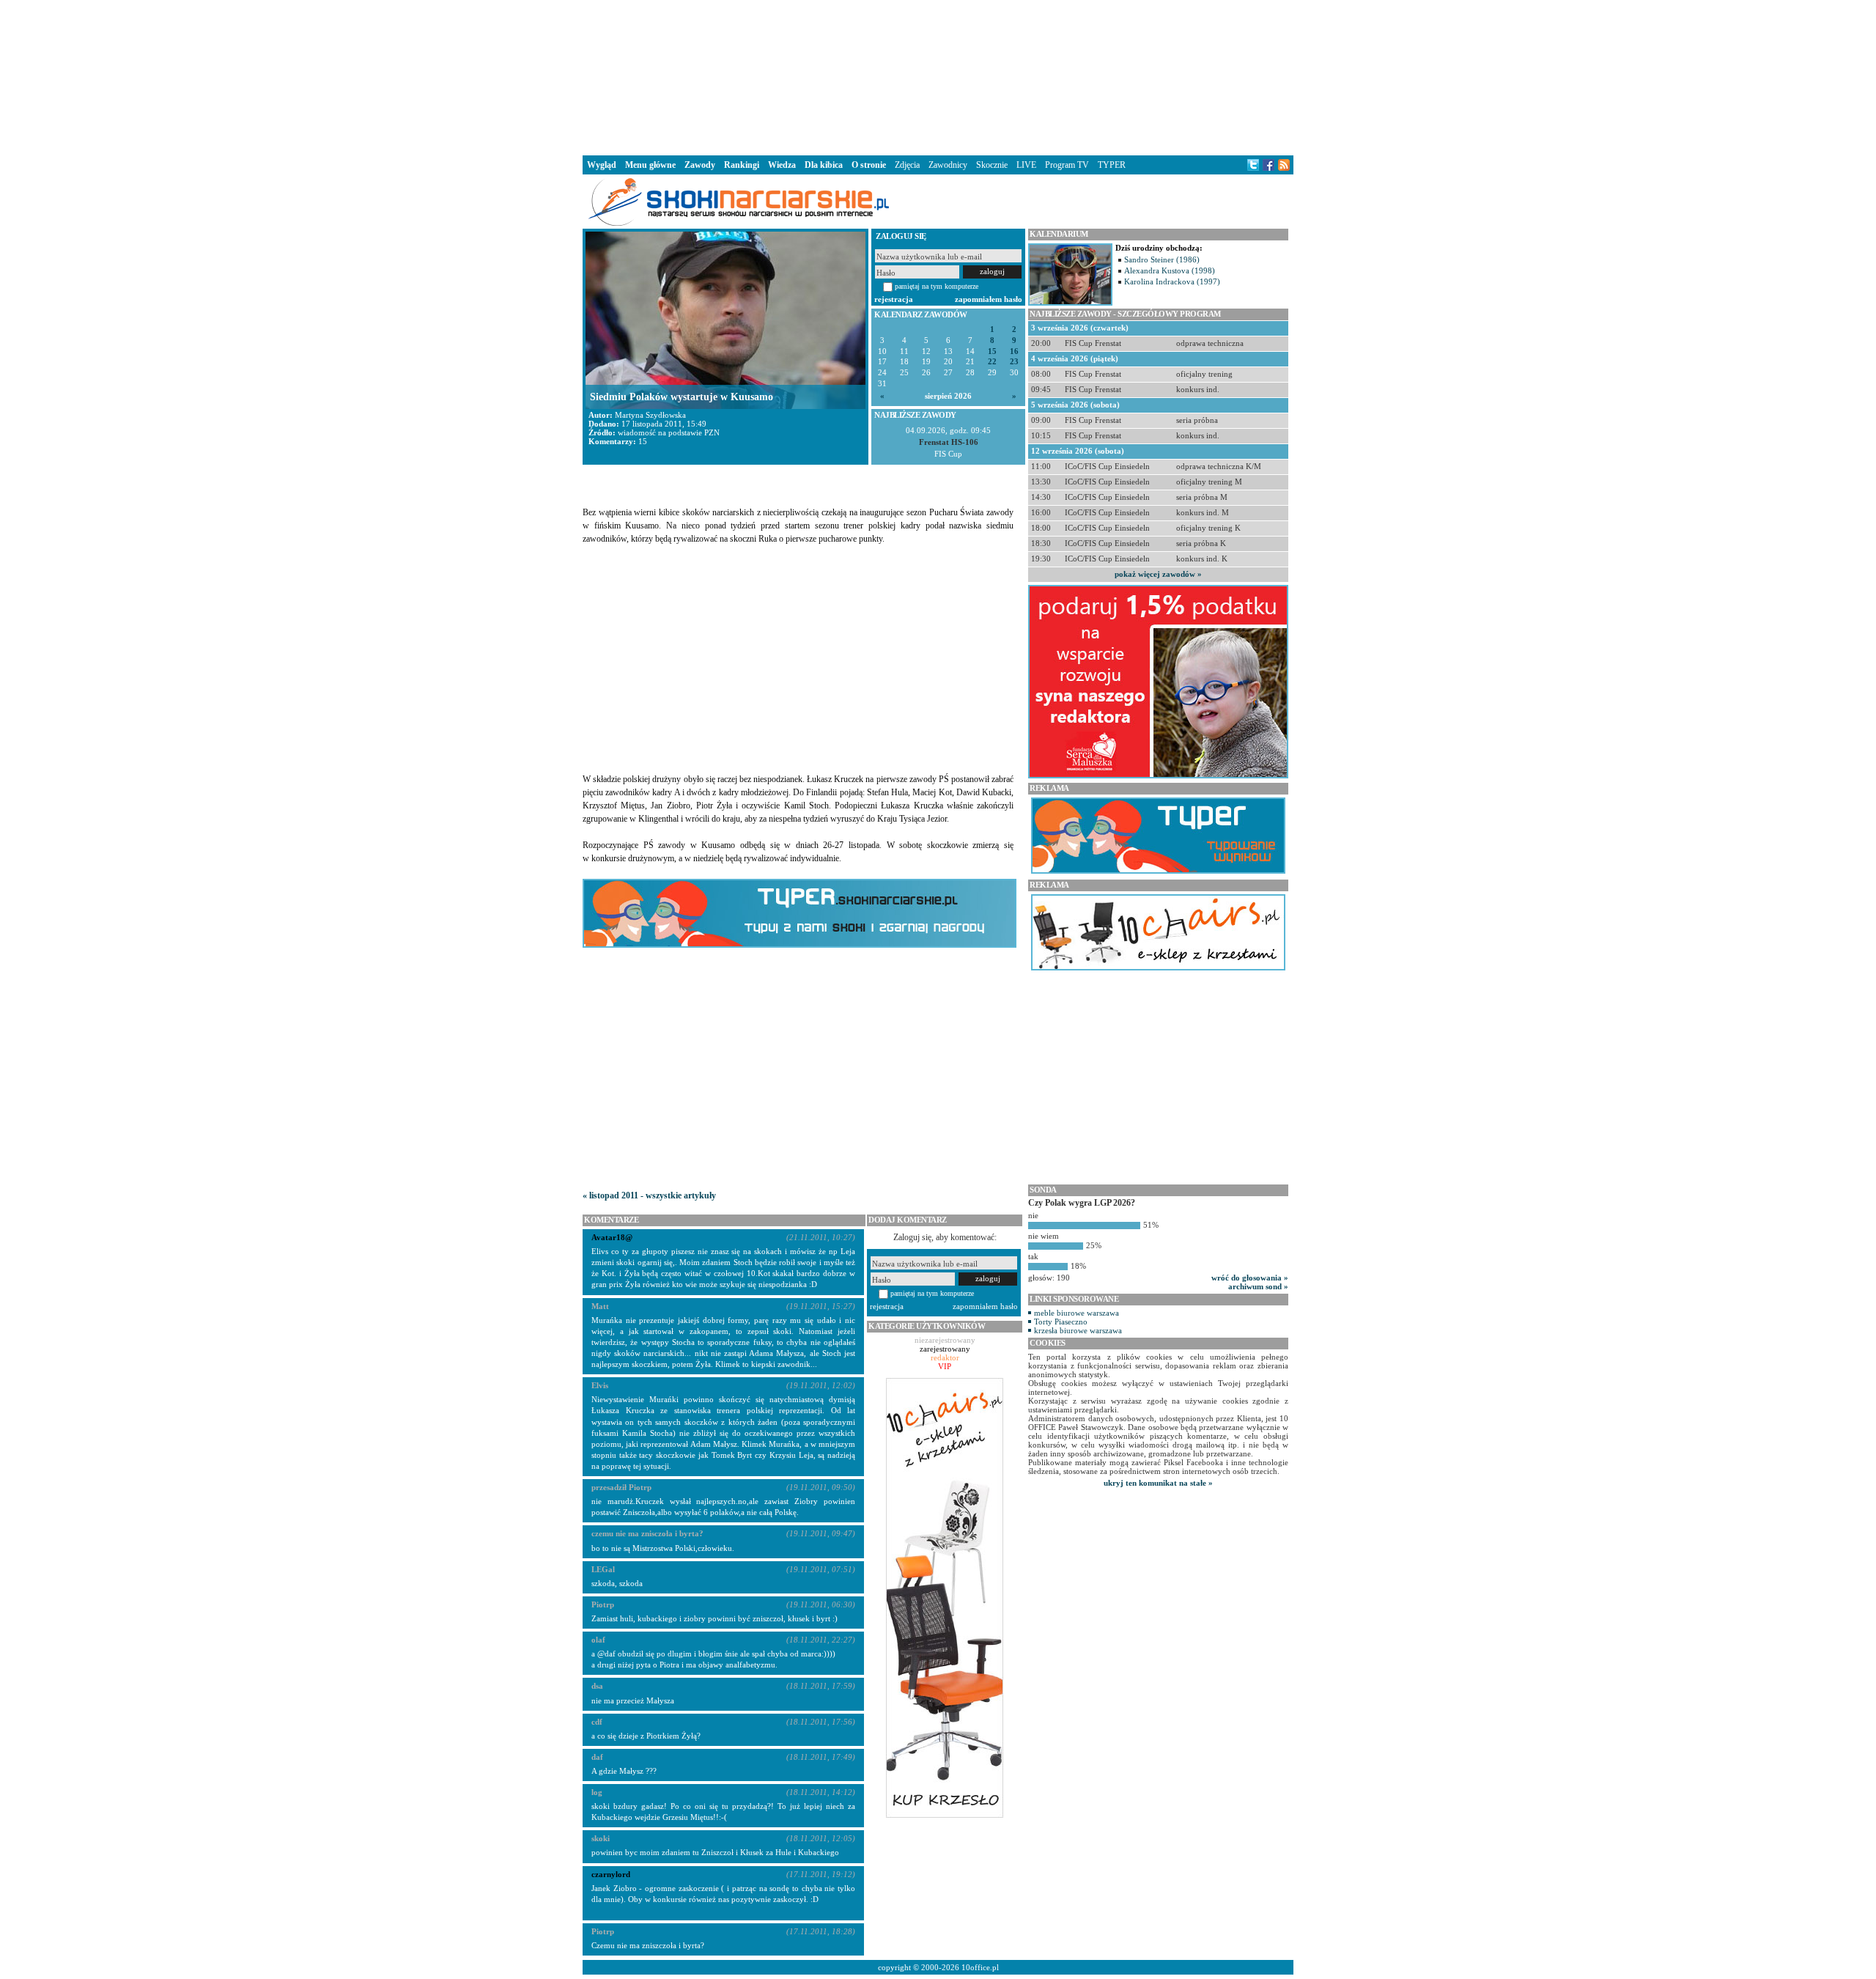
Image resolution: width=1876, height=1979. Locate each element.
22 (992, 362)
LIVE (1026, 165)
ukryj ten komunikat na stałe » (1158, 1483)
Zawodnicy (948, 165)
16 (1014, 351)
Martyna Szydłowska (650, 415)
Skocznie (992, 165)
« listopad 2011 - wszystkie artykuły (649, 1195)
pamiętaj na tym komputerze (937, 286)
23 (1014, 362)
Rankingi (742, 165)
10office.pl (980, 1967)
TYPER (1112, 165)
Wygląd (602, 165)
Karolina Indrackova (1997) (1172, 281)
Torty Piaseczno (1061, 1322)
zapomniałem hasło (989, 299)
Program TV (1067, 165)
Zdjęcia (907, 165)
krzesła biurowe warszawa (1078, 1330)
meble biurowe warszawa (1077, 1313)
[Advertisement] (938, 76)
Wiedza (782, 165)
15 (992, 351)
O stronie (869, 165)
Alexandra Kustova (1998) (1170, 270)
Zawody (700, 165)
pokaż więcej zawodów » (1158, 574)
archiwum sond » (1258, 1286)
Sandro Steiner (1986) (1162, 259)
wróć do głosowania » (1250, 1278)
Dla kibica (824, 165)
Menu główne (650, 165)
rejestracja (894, 299)
